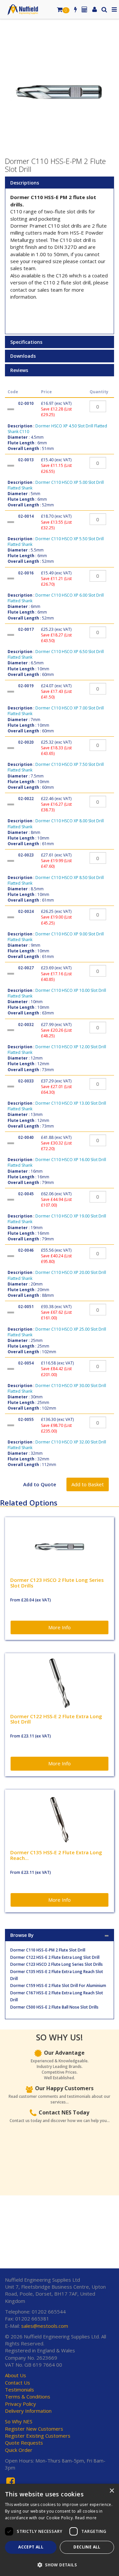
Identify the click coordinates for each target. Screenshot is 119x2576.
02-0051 (26, 1307)
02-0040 (26, 1137)
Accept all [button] (31, 2547)
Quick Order (19, 2450)
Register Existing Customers (38, 2436)
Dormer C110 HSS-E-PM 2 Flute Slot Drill (48, 1950)
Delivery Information (28, 2411)
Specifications (26, 342)
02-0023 (26, 855)
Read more (86, 2518)
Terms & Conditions (28, 2396)
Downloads (23, 356)
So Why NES (19, 2421)
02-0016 (26, 573)
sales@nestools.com (45, 2326)
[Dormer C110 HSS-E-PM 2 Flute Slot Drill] (59, 92)
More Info (59, 1627)
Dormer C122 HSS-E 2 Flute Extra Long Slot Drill (55, 1957)
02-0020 (26, 742)
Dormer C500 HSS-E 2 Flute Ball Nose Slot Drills (54, 2007)
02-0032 (26, 1025)
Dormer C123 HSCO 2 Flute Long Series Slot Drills (57, 1964)
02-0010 (26, 403)
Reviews (19, 370)
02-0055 (26, 1419)
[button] (59, 2565)
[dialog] (59, 2530)
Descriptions (25, 183)
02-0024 (26, 911)
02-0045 (26, 1194)
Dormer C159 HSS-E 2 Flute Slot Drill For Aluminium (58, 1986)
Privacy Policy (20, 2404)
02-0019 (26, 686)
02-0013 (26, 460)
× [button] (112, 2491)
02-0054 (26, 1363)
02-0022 (26, 799)
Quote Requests (24, 2443)
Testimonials (20, 2390)
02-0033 (26, 1081)
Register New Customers (34, 2429)
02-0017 (26, 629)
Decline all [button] (87, 2547)
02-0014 (26, 516)
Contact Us (18, 2383)
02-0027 (26, 968)
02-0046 (26, 1250)
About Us (16, 2375)
